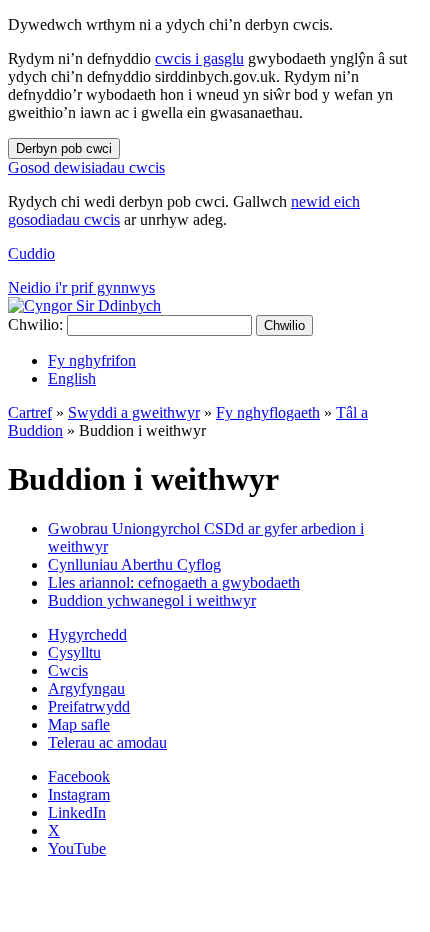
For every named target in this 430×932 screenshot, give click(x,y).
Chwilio (284, 325)
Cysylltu (74, 652)
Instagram (79, 794)
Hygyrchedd (87, 634)
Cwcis (68, 670)
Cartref (30, 412)
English (72, 378)
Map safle (79, 724)
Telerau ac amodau (107, 742)
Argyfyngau (86, 688)
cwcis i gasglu (199, 58)
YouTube (77, 848)
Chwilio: (35, 324)
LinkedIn (77, 812)
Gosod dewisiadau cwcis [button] (86, 167)
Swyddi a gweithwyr (134, 412)
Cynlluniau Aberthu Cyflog (134, 564)
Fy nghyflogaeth (268, 412)
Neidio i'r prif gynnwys (81, 287)
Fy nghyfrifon (92, 360)
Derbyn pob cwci (64, 148)
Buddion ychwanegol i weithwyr (152, 600)
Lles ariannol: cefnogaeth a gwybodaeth (174, 582)
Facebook (79, 776)
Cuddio (31, 253)
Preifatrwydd (89, 706)
